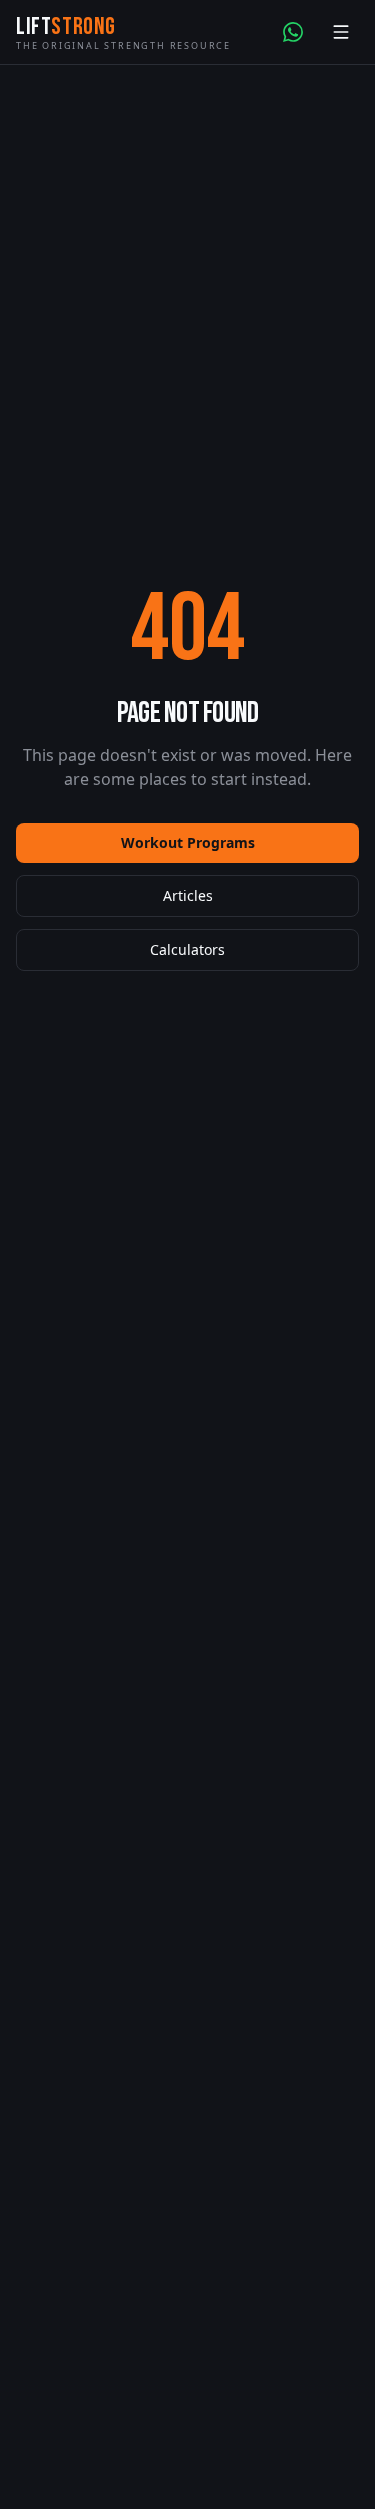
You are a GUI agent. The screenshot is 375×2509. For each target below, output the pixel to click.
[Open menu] (341, 32)
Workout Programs (188, 842)
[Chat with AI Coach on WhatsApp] (293, 32)
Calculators (187, 949)
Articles (188, 895)
